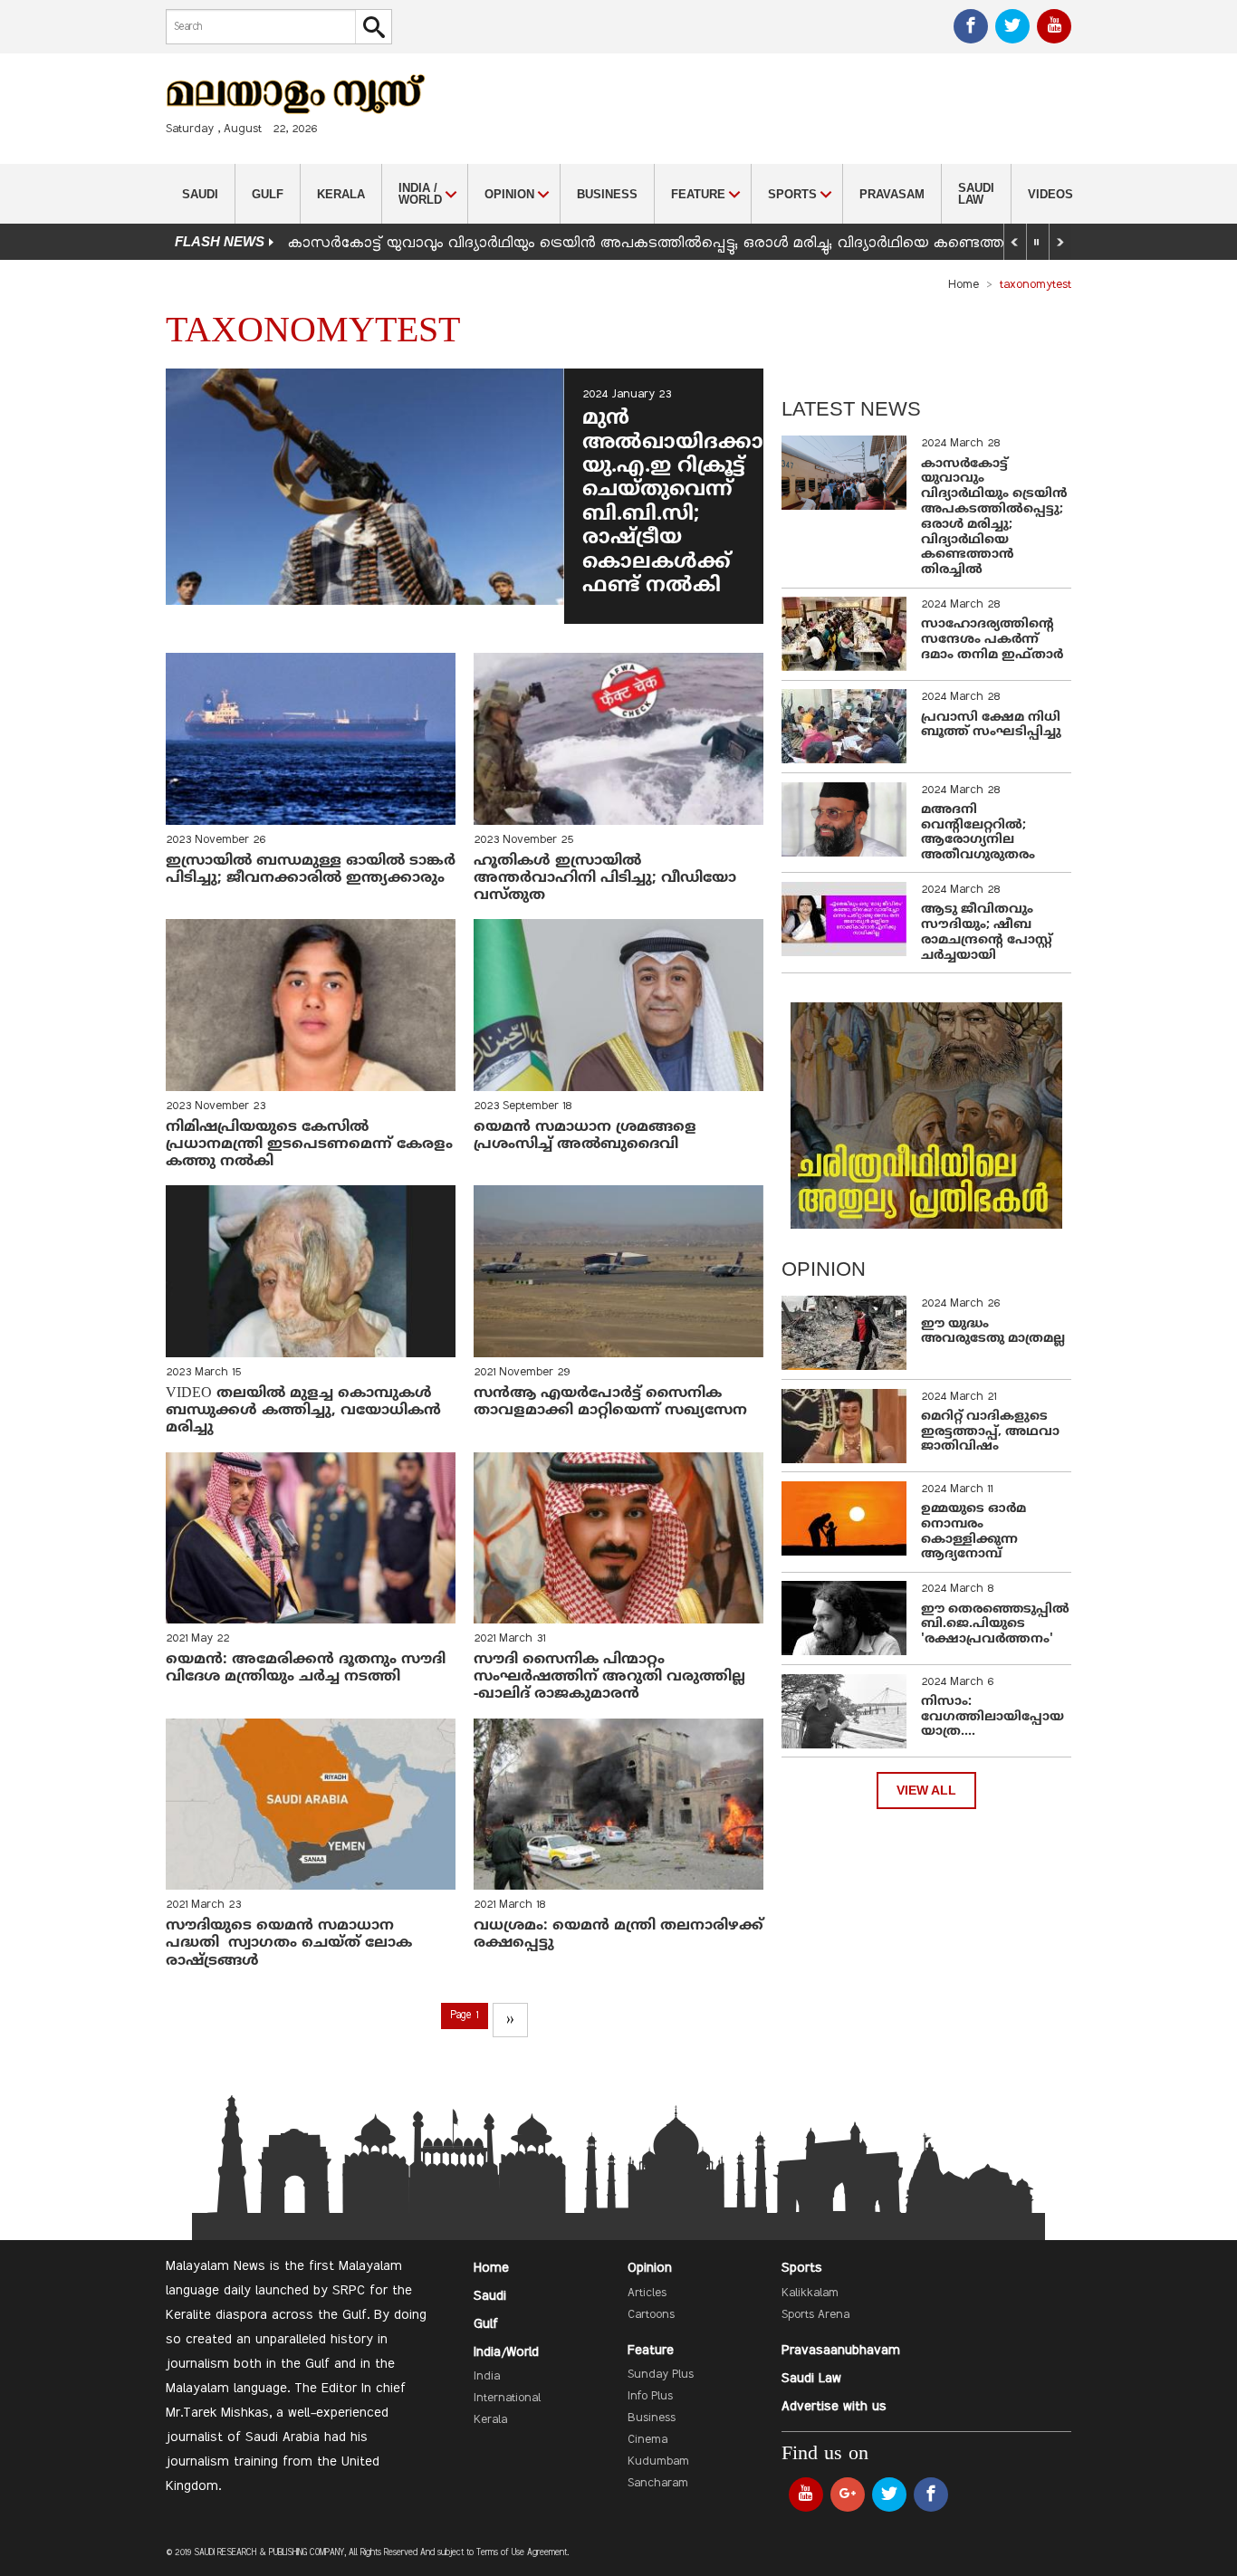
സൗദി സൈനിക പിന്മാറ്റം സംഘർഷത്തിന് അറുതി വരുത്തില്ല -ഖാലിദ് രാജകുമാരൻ (609, 1677)
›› (510, 2020)
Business (607, 194)
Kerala (341, 194)
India (487, 2377)
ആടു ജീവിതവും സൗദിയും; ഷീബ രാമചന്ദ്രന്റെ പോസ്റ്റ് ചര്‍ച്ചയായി (987, 932)
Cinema (647, 2440)
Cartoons (651, 2315)
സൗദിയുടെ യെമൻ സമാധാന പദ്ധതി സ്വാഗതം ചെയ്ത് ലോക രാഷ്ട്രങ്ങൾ (289, 1943)
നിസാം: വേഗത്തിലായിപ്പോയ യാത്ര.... (992, 1717)
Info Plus (650, 2397)
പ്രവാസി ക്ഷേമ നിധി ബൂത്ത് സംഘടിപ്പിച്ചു (991, 725)
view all (926, 1791)
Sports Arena (815, 2315)
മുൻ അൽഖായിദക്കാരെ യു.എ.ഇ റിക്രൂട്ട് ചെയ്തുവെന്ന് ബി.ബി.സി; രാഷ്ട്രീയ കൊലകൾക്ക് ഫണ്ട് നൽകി (689, 503)
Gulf (268, 194)
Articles (647, 2294)
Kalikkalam (810, 2294)
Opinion (650, 2268)
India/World (506, 2352)
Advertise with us (834, 2407)
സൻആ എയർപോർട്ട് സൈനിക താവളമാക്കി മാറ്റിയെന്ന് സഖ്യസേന (610, 1402)
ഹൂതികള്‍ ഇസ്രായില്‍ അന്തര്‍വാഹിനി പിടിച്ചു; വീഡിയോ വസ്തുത (605, 878)
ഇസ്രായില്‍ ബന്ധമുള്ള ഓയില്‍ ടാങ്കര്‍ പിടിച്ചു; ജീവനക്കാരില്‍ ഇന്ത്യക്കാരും (311, 870)
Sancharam (658, 2484)
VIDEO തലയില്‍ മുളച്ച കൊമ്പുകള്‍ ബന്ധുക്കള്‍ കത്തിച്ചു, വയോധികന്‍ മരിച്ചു (303, 1411)
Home (964, 285)
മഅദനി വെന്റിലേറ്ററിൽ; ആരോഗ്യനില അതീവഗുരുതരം (978, 833)
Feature (651, 2351)
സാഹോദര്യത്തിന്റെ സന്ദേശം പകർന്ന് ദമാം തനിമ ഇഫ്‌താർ (994, 640)
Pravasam (892, 194)
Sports (802, 2268)
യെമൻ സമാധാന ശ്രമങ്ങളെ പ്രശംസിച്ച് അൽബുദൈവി (585, 1136)
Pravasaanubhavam (841, 2351)
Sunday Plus (661, 2375)
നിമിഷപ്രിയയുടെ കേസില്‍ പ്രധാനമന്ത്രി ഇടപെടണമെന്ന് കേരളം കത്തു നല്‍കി (309, 1144)
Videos (1050, 194)
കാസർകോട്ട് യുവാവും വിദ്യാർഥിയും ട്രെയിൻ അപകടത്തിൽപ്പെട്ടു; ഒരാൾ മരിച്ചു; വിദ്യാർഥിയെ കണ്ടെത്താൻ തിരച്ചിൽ (690, 244)
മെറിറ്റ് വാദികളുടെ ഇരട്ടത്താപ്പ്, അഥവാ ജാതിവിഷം (990, 1432)
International (507, 2399)
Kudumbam (658, 2462)
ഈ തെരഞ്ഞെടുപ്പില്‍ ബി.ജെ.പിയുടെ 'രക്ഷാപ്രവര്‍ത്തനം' (995, 1625)
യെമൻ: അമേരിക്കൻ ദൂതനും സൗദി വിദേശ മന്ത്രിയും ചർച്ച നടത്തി (306, 1668)
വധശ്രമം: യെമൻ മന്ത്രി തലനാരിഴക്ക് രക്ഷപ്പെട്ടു (618, 1934)
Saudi (200, 194)
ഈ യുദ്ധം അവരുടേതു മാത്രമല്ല (993, 1332)
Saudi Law (976, 194)
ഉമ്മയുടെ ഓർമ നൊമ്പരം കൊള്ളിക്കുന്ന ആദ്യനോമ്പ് (973, 1532)
